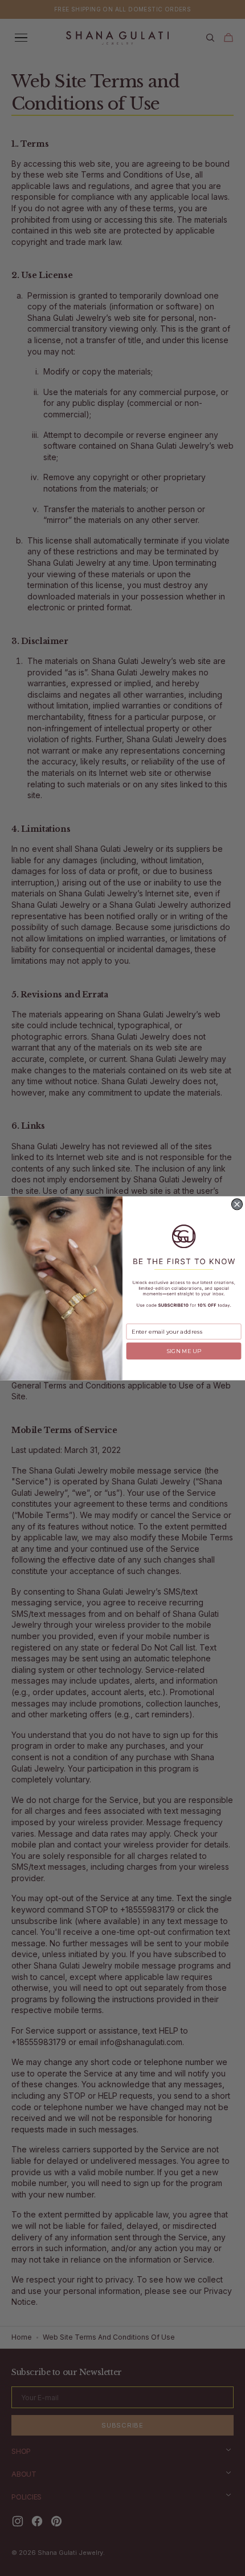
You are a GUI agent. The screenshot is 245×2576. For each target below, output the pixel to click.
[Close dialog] (237, 1204)
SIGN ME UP (184, 1351)
